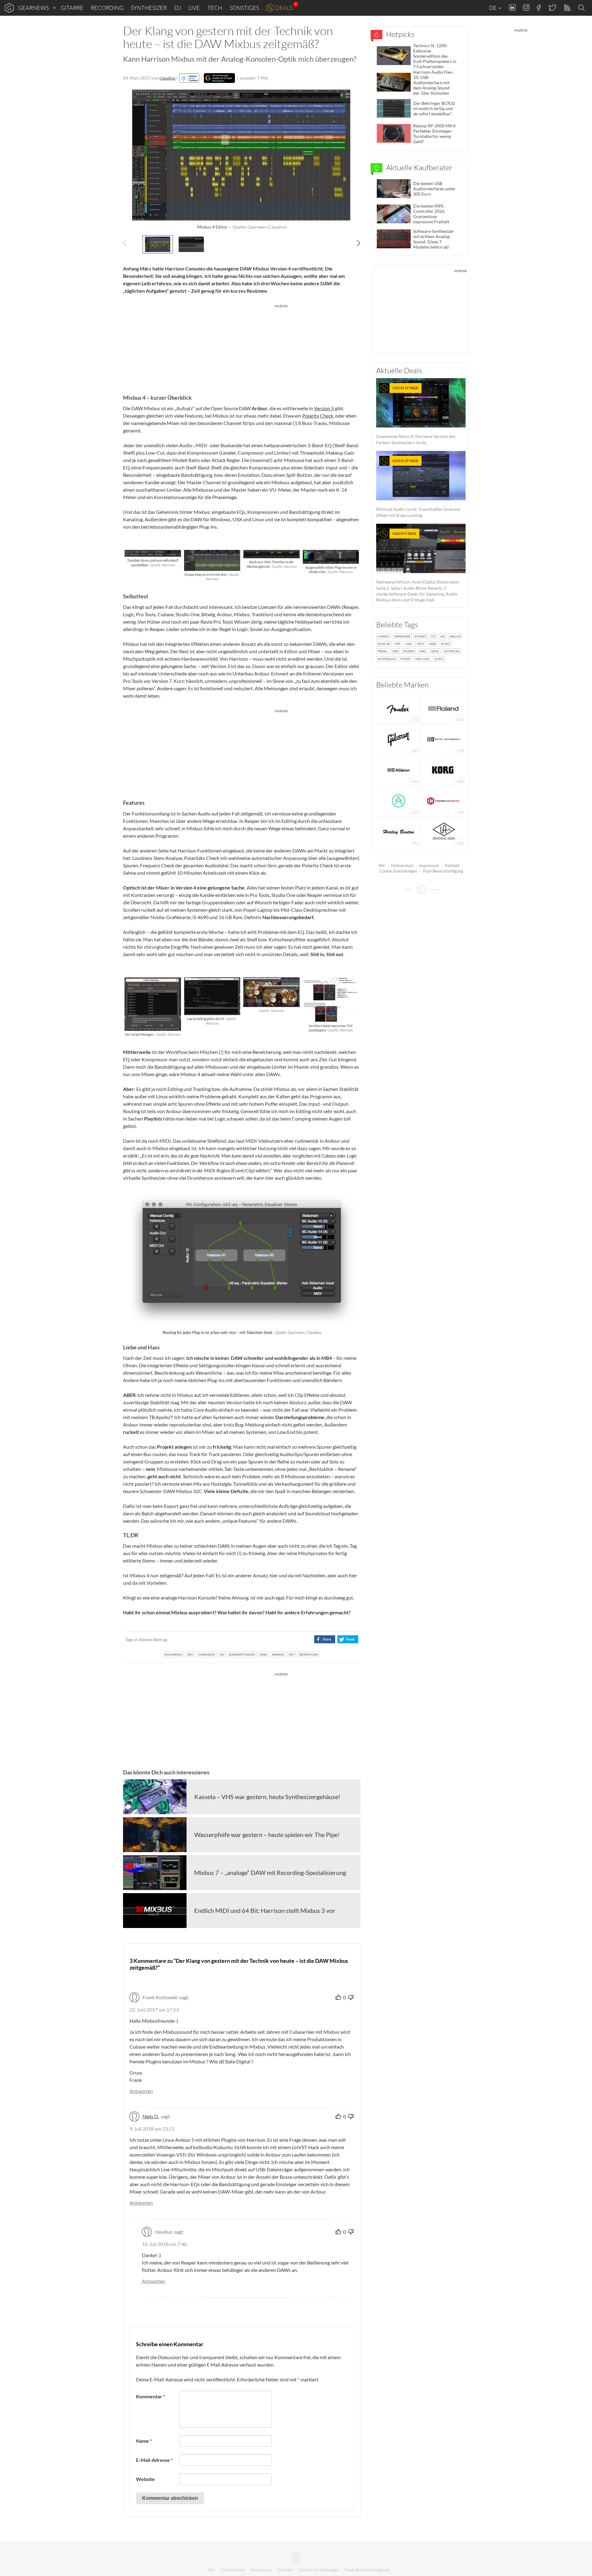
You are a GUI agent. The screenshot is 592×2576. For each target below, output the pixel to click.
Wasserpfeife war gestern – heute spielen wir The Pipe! (267, 1835)
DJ (178, 8)
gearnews (33, 8)
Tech (215, 8)
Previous (128, 243)
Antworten (141, 2091)
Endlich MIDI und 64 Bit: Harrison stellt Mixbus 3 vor (265, 1910)
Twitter (552, 8)
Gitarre (72, 8)
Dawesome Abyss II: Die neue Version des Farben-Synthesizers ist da (416, 415)
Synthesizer (149, 8)
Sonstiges (244, 8)
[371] (399, 800)
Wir (382, 865)
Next (355, 243)
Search (582, 8)
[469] (399, 739)
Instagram (526, 8)
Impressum (429, 865)
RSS (567, 8)
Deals (284, 8)
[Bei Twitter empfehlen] (348, 1639)
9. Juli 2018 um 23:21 (152, 2129)
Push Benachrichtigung (443, 871)
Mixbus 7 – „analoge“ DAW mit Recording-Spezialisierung (270, 1872)
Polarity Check (318, 416)
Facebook (539, 8)
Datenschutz (402, 865)
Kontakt (452, 865)
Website (145, 2479)
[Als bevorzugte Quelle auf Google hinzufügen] (219, 78)
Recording (107, 8)
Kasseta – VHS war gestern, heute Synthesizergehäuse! (267, 1797)
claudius (167, 78)
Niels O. (151, 2116)
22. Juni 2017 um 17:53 (154, 2010)
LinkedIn (512, 8)
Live (194, 8)
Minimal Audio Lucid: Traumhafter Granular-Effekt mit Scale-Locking (419, 488)
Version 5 (324, 408)
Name (144, 2441)
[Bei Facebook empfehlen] (325, 1639)
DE (493, 8)
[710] (399, 708)
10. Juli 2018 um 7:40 (164, 2244)
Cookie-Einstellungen (398, 871)
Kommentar (150, 2396)
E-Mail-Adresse (154, 2460)
